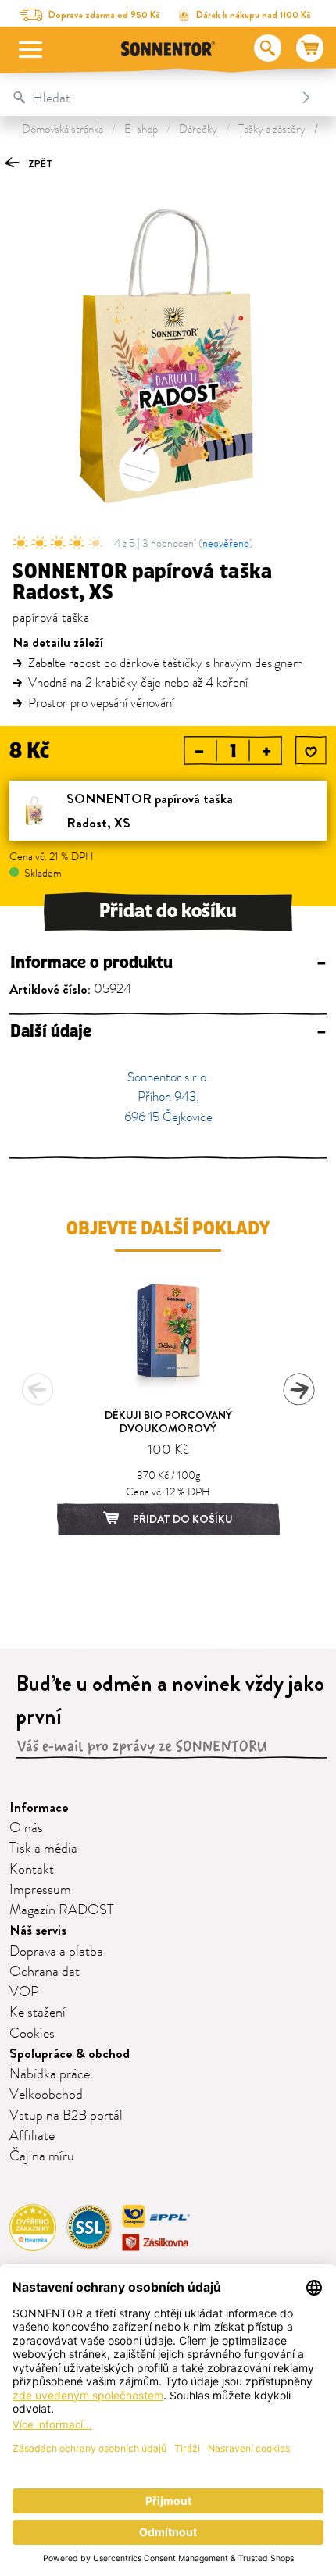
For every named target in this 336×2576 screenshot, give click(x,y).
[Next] (298, 1389)
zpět (39, 164)
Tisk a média (43, 1849)
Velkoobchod (46, 2095)
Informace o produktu (168, 963)
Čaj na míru (42, 2156)
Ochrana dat (45, 1972)
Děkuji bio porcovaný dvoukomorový (168, 1422)
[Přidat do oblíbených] (311, 752)
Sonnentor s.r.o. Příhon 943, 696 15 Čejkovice (168, 1097)
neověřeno (226, 543)
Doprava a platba (56, 1952)
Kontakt (32, 1870)
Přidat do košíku (168, 911)
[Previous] (38, 1389)
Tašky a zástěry (272, 129)
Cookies (32, 2034)
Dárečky (198, 129)
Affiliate (32, 2136)
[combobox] (152, 98)
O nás (26, 1828)
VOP (24, 1992)
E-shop (141, 129)
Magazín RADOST (62, 1910)
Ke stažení (38, 2013)
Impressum (40, 1890)
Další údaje (168, 1032)
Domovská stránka (63, 129)
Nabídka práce (50, 2074)
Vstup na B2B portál (66, 2116)
